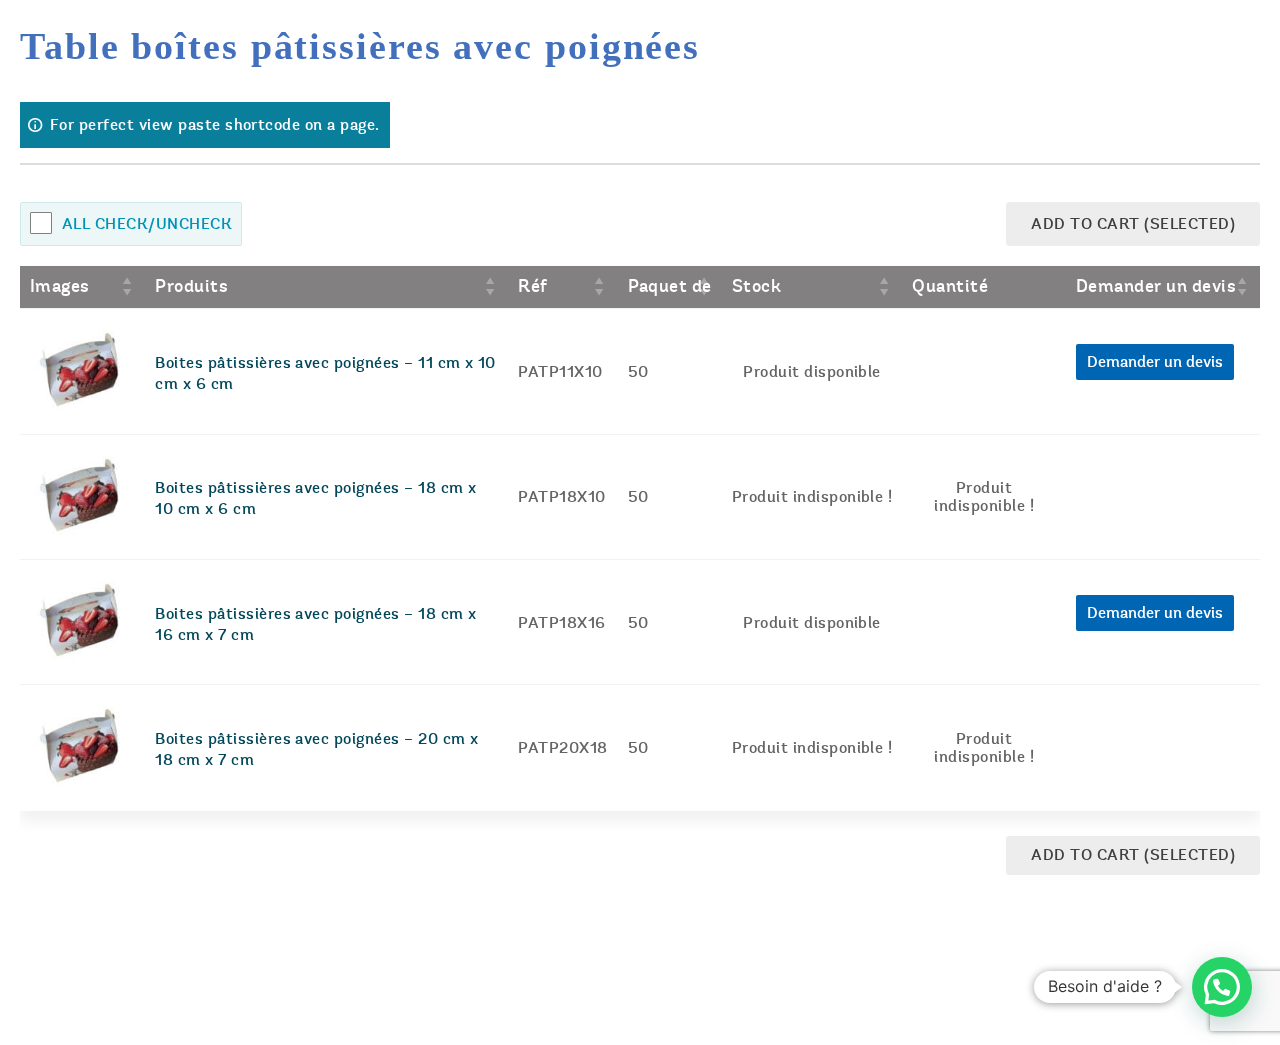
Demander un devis (1155, 362)
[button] (1222, 987)
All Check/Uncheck (147, 224)
